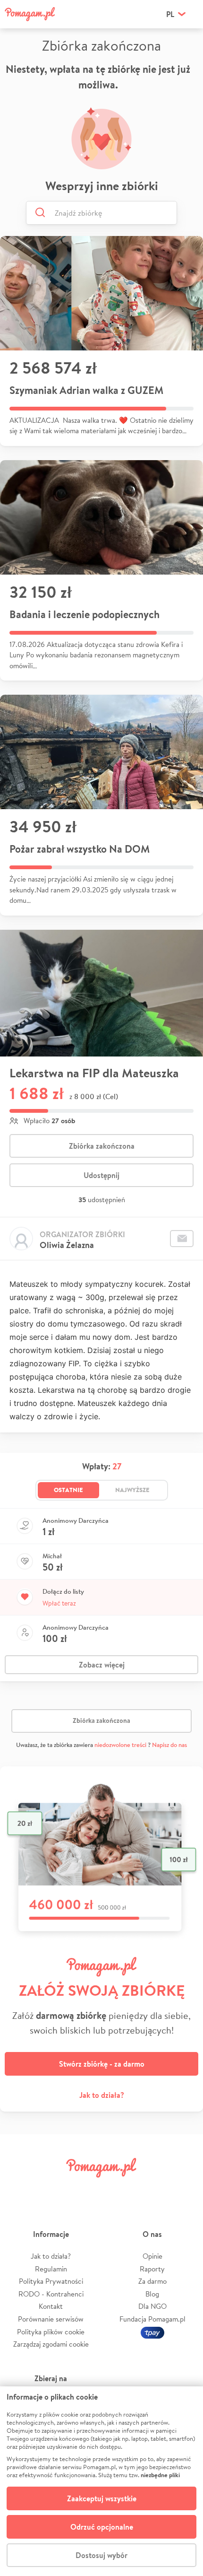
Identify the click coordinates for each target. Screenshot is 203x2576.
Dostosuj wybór (101, 2555)
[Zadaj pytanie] (182, 1239)
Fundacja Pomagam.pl (152, 2319)
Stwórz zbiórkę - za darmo (102, 2064)
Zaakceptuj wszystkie (102, 2498)
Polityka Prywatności (51, 2281)
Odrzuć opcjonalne (102, 2527)
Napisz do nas (169, 1745)
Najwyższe (132, 1490)
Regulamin (51, 2269)
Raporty (152, 2269)
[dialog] (101, 2481)
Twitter (53, 2189)
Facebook (20, 2189)
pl (170, 14)
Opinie (152, 2256)
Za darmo (152, 2281)
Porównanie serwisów (51, 2319)
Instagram (85, 2189)
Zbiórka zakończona (102, 1146)
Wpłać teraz (59, 1603)
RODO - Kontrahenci (51, 2294)
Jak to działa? (102, 2095)
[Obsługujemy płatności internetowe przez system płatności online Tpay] (152, 2332)
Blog (152, 2294)
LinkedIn (118, 2189)
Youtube (183, 2189)
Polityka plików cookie (51, 2332)
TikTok (150, 2189)
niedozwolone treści (120, 1745)
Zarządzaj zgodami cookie (51, 2344)
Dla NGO (152, 2306)
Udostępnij (101, 1175)
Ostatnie (68, 1490)
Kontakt (51, 2306)
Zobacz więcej (102, 1665)
